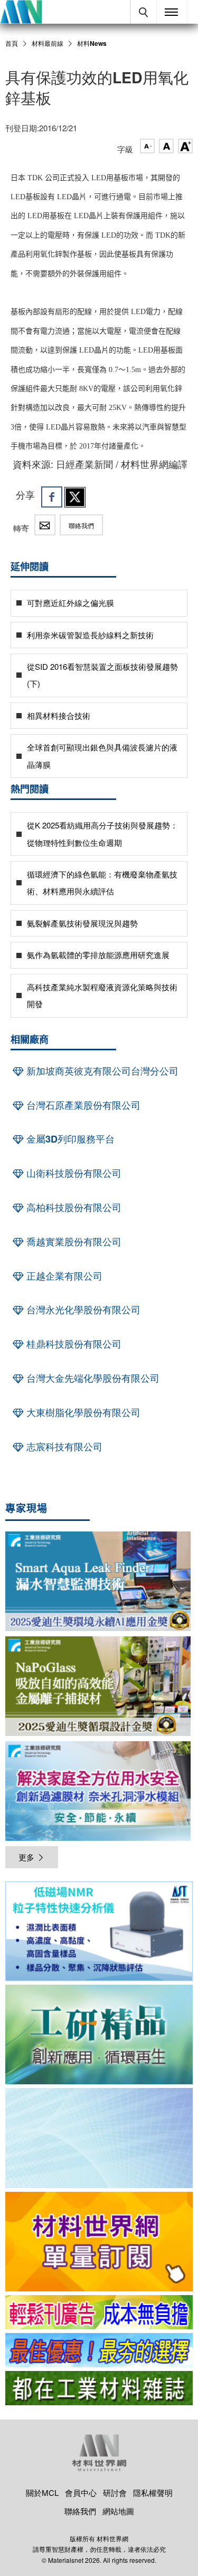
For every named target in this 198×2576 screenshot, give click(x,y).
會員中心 (81, 2492)
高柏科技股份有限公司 (73, 1207)
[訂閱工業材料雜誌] (99, 2388)
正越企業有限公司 (63, 1276)
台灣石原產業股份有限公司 (82, 1105)
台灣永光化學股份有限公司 (82, 1310)
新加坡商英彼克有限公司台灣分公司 (101, 1071)
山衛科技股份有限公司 (73, 1173)
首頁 (12, 43)
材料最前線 (48, 43)
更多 (26, 1857)
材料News (92, 43)
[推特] (75, 497)
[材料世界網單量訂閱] (99, 2242)
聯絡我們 (81, 525)
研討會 (115, 2492)
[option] (99, 1933)
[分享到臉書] (52, 497)
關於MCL (42, 2492)
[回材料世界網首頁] (21, 12)
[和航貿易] (99, 1931)
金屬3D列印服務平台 (69, 1139)
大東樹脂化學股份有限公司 (82, 1412)
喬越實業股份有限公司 (73, 1242)
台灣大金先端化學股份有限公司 (92, 1378)
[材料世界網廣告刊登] (99, 2312)
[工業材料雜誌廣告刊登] (99, 2350)
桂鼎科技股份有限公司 (73, 1344)
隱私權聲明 (153, 2492)
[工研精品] (99, 2035)
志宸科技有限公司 (63, 1447)
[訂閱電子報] (99, 2138)
